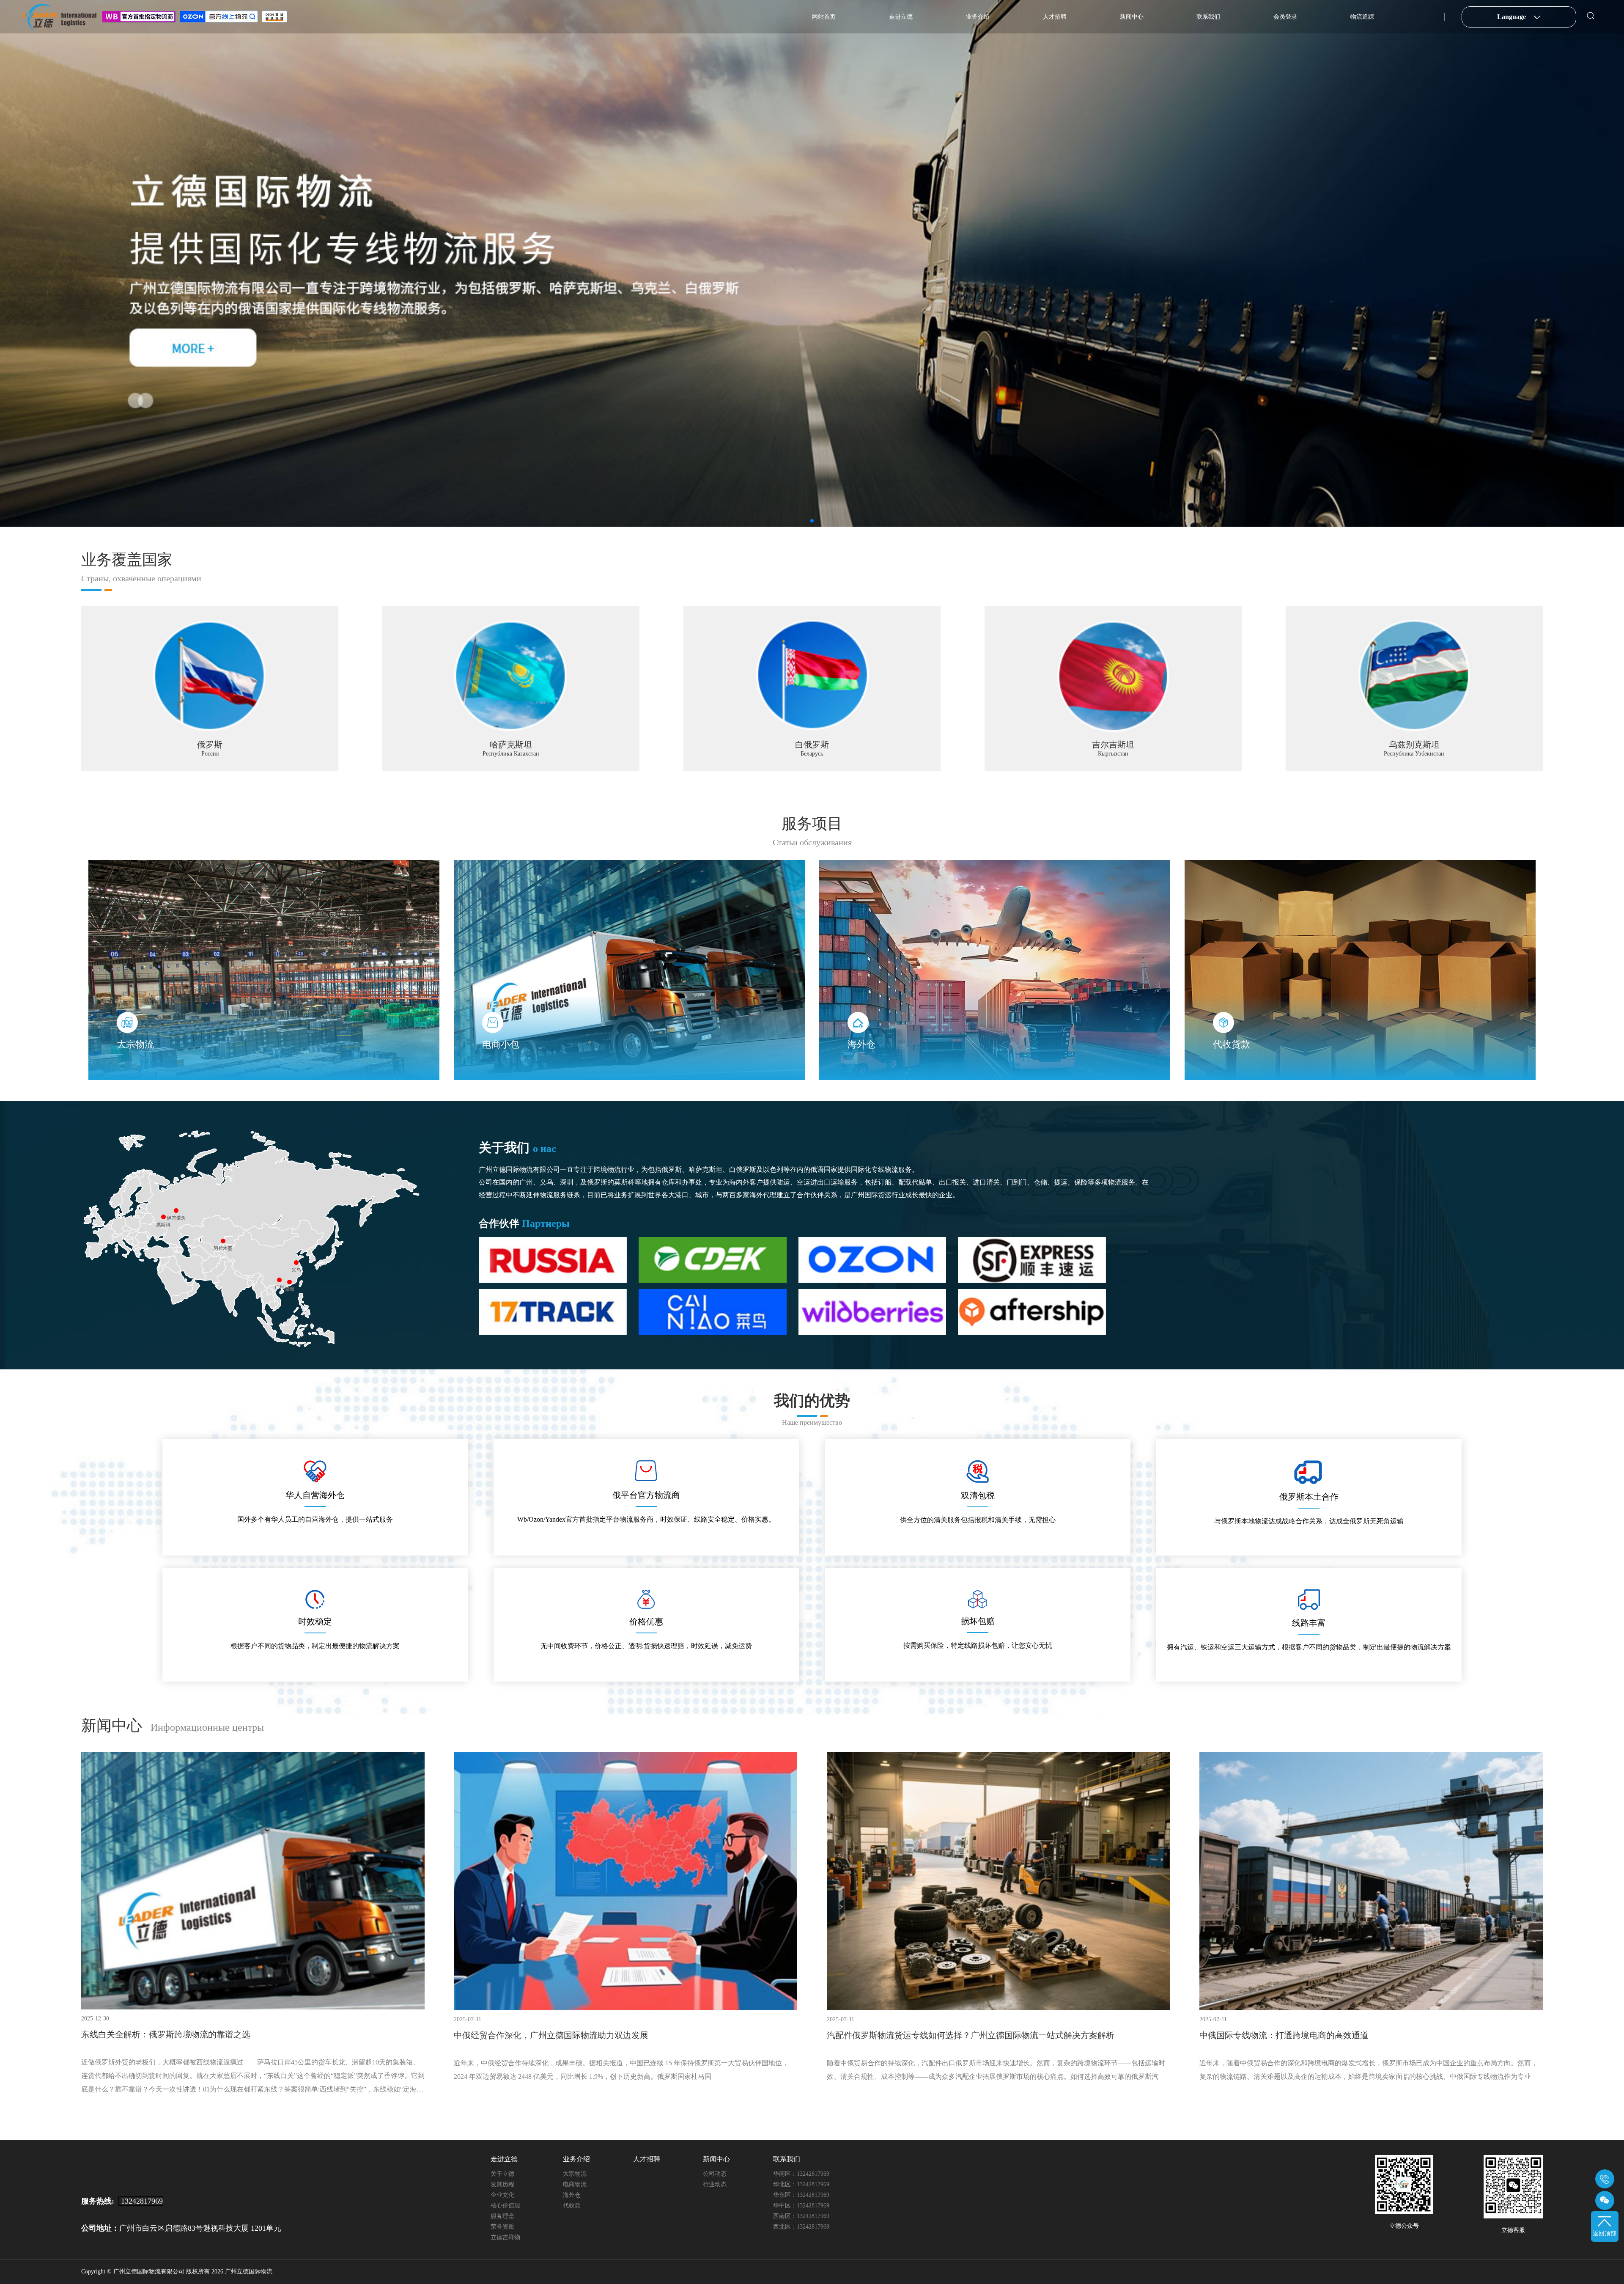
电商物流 (575, 2184)
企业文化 (502, 2195)
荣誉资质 (502, 2227)
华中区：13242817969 (801, 2206)
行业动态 (715, 2184)
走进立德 (901, 17)
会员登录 (1285, 17)
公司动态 (715, 2174)
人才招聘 (1055, 17)
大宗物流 (575, 2174)
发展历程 (502, 2184)
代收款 (572, 2206)
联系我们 (1208, 17)
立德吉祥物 (505, 2237)
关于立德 (502, 2174)
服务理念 (502, 2216)
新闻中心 (1132, 17)
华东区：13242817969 (801, 2195)
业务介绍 (978, 17)
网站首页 (824, 17)
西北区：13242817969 (801, 2227)
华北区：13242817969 (801, 2184)
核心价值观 (505, 2206)
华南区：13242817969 (801, 2174)
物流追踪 (1362, 17)
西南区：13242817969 (801, 2216)
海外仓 (572, 2195)
